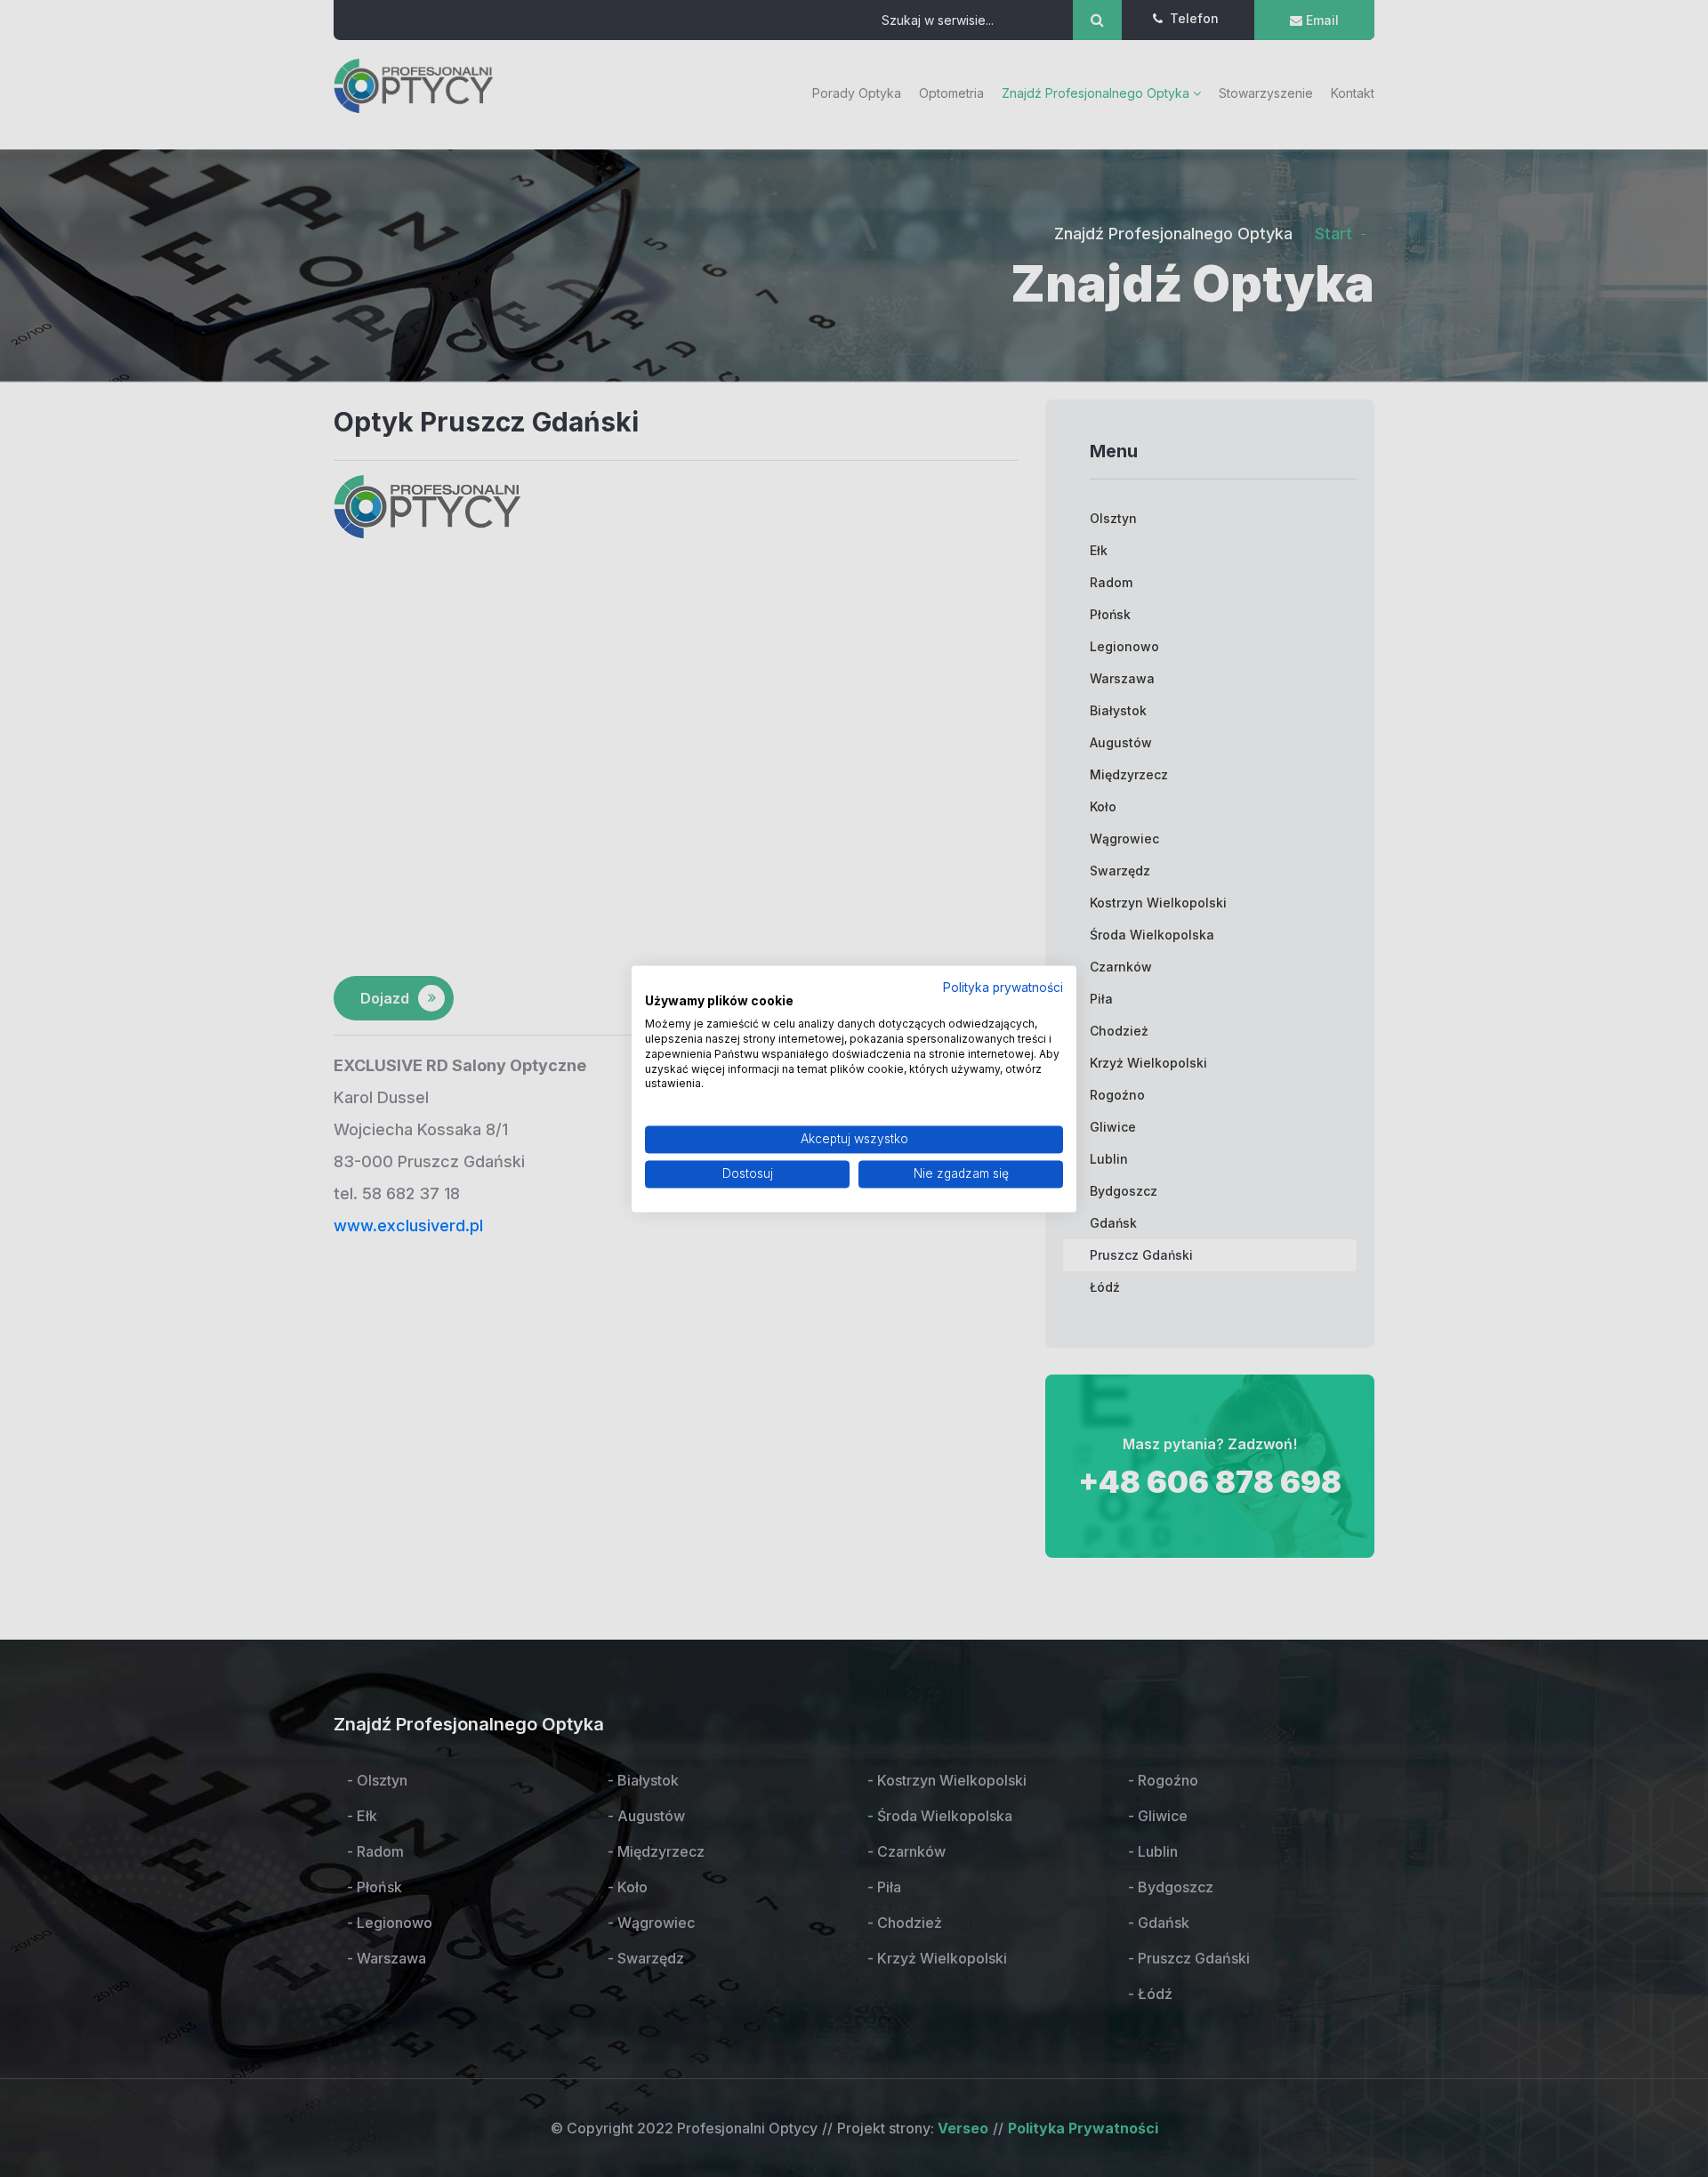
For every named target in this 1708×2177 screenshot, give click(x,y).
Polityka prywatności (1003, 988)
